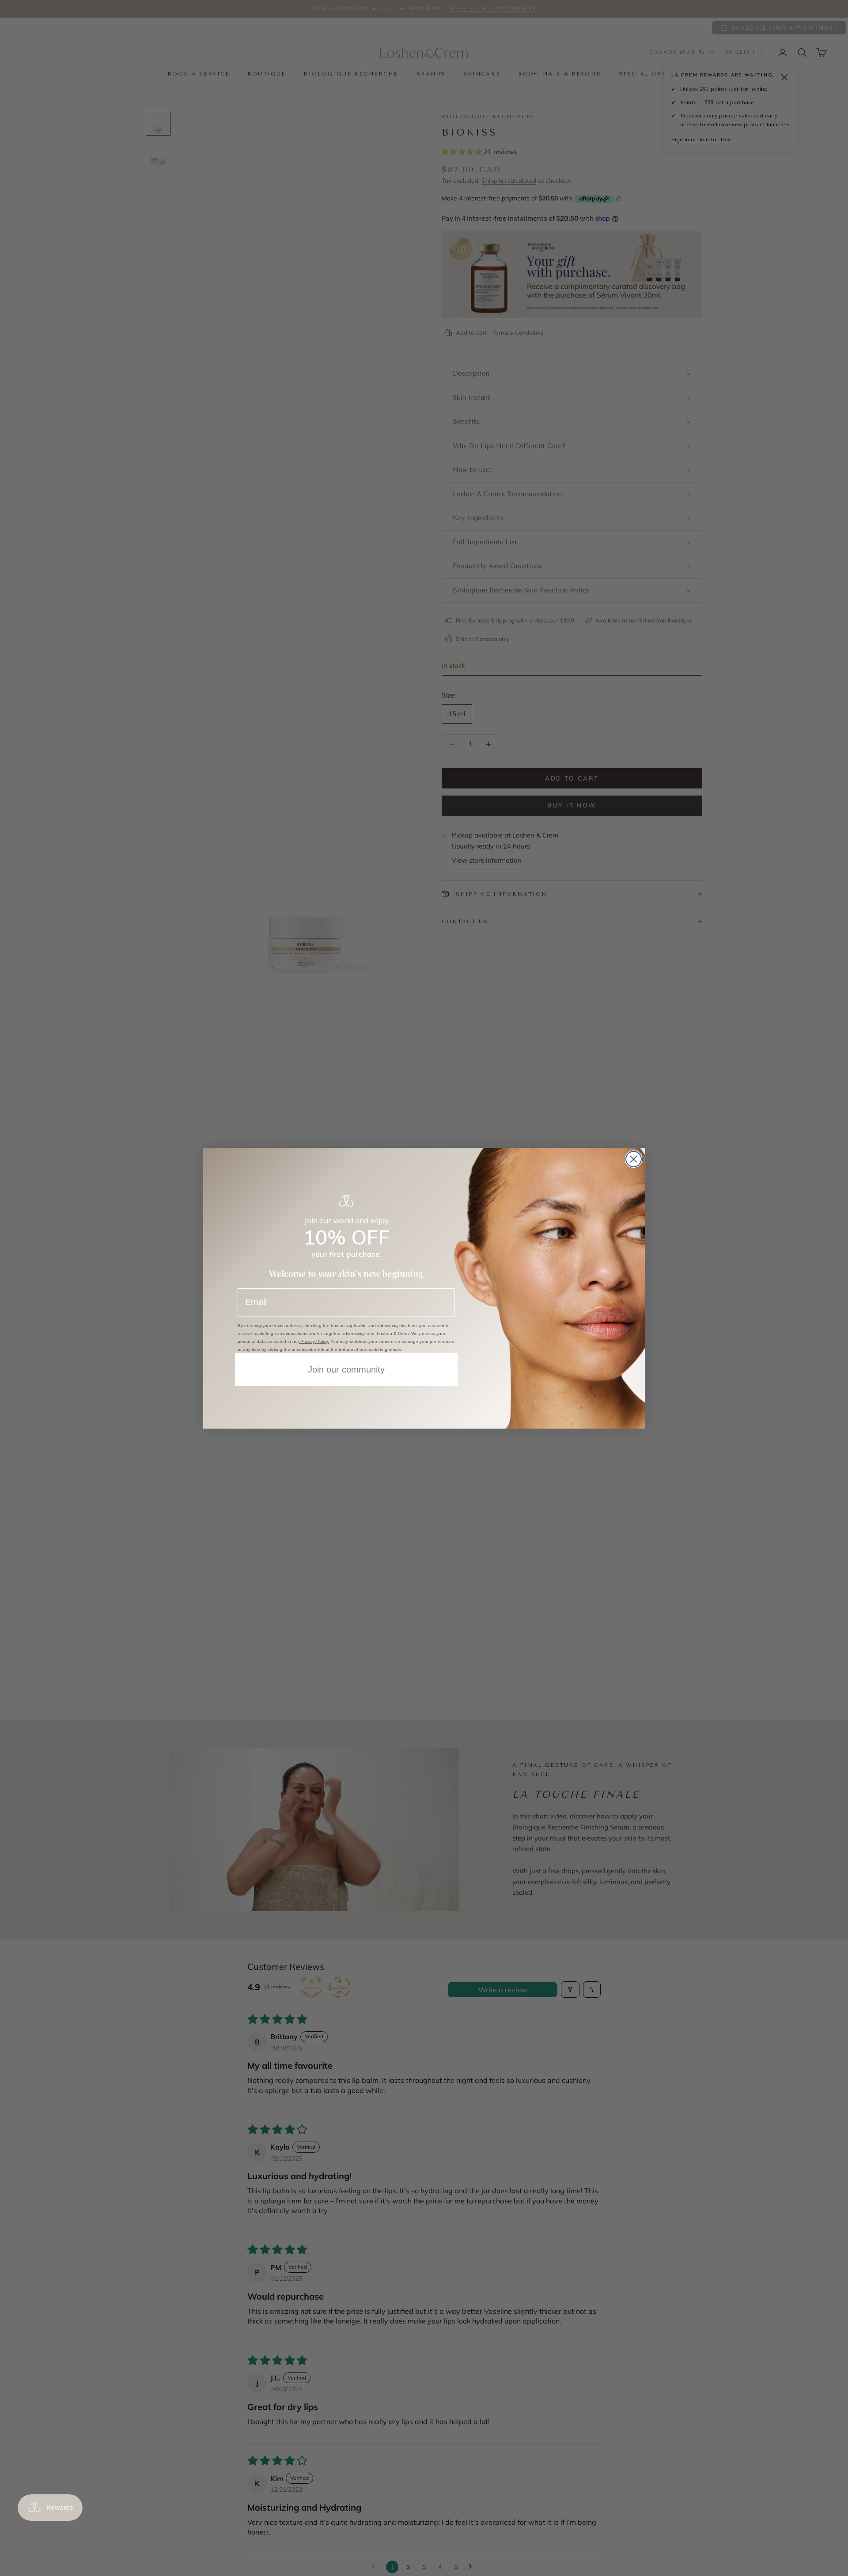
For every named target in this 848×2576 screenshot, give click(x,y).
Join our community (346, 1369)
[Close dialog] (634, 1159)
